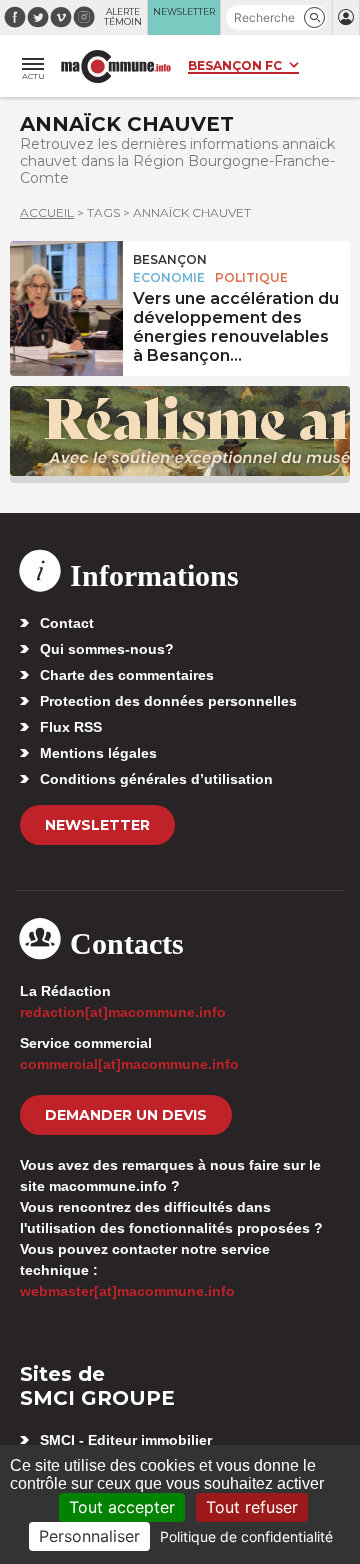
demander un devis (126, 1115)
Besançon (170, 259)
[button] (314, 17)
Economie (169, 277)
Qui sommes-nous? (107, 649)
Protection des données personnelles (168, 701)
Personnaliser (89, 1536)
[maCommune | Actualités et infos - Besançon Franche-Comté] (116, 66)
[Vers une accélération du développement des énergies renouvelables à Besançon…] (66, 286)
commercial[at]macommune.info (129, 1064)
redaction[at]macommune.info (123, 1012)
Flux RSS (71, 727)
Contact (67, 623)
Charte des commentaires (127, 675)
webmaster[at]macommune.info (127, 1291)
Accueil (47, 212)
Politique (251, 277)
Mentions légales (98, 753)
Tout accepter (122, 1507)
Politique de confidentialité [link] (246, 1536)
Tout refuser (252, 1507)
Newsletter (97, 825)
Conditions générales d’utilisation (156, 779)
